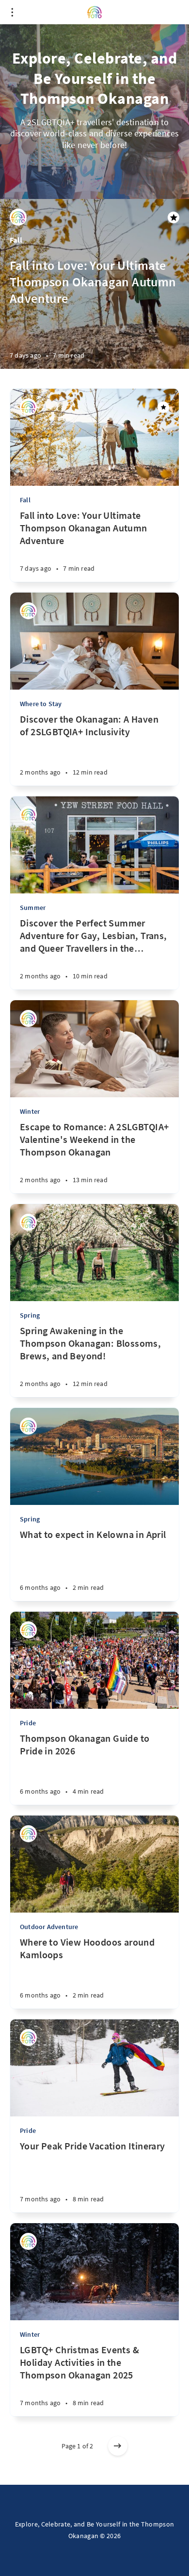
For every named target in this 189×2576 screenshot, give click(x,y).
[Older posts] (118, 2446)
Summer (33, 908)
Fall (16, 240)
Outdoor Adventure (49, 1927)
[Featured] (163, 407)
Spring (30, 1315)
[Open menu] (12, 12)
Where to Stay (41, 704)
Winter (30, 1111)
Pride (28, 1723)
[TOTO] (18, 217)
